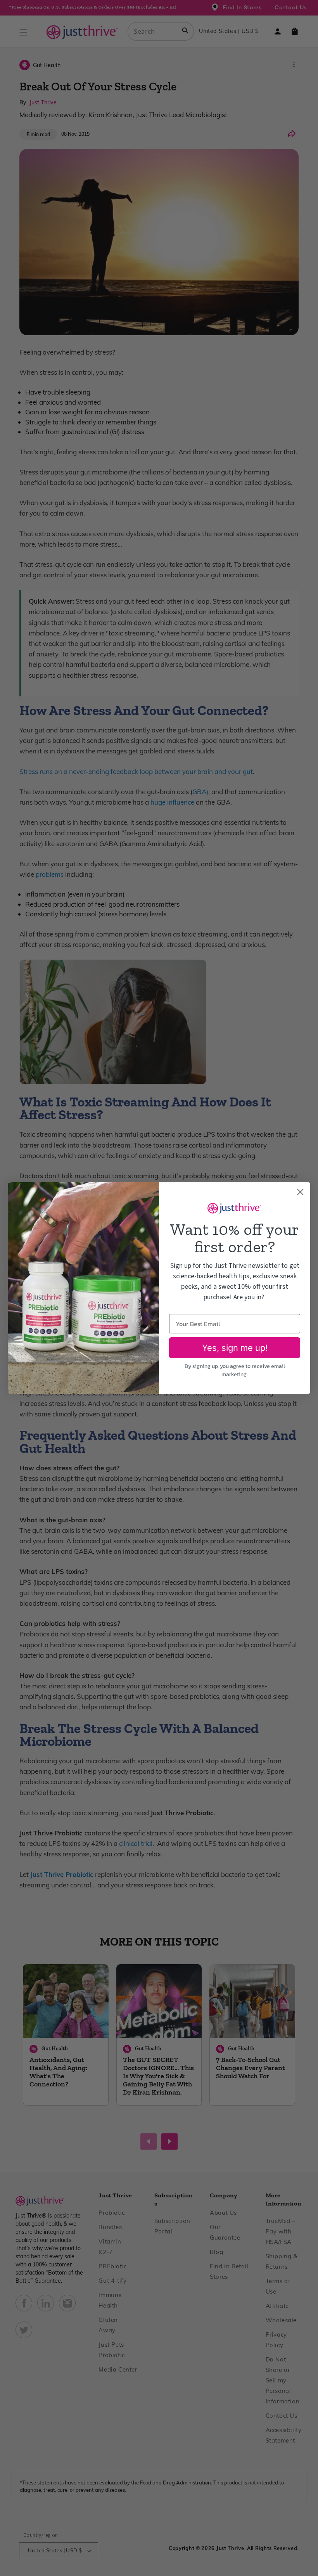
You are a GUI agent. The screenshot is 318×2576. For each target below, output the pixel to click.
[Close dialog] (300, 1192)
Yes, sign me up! (235, 1348)
